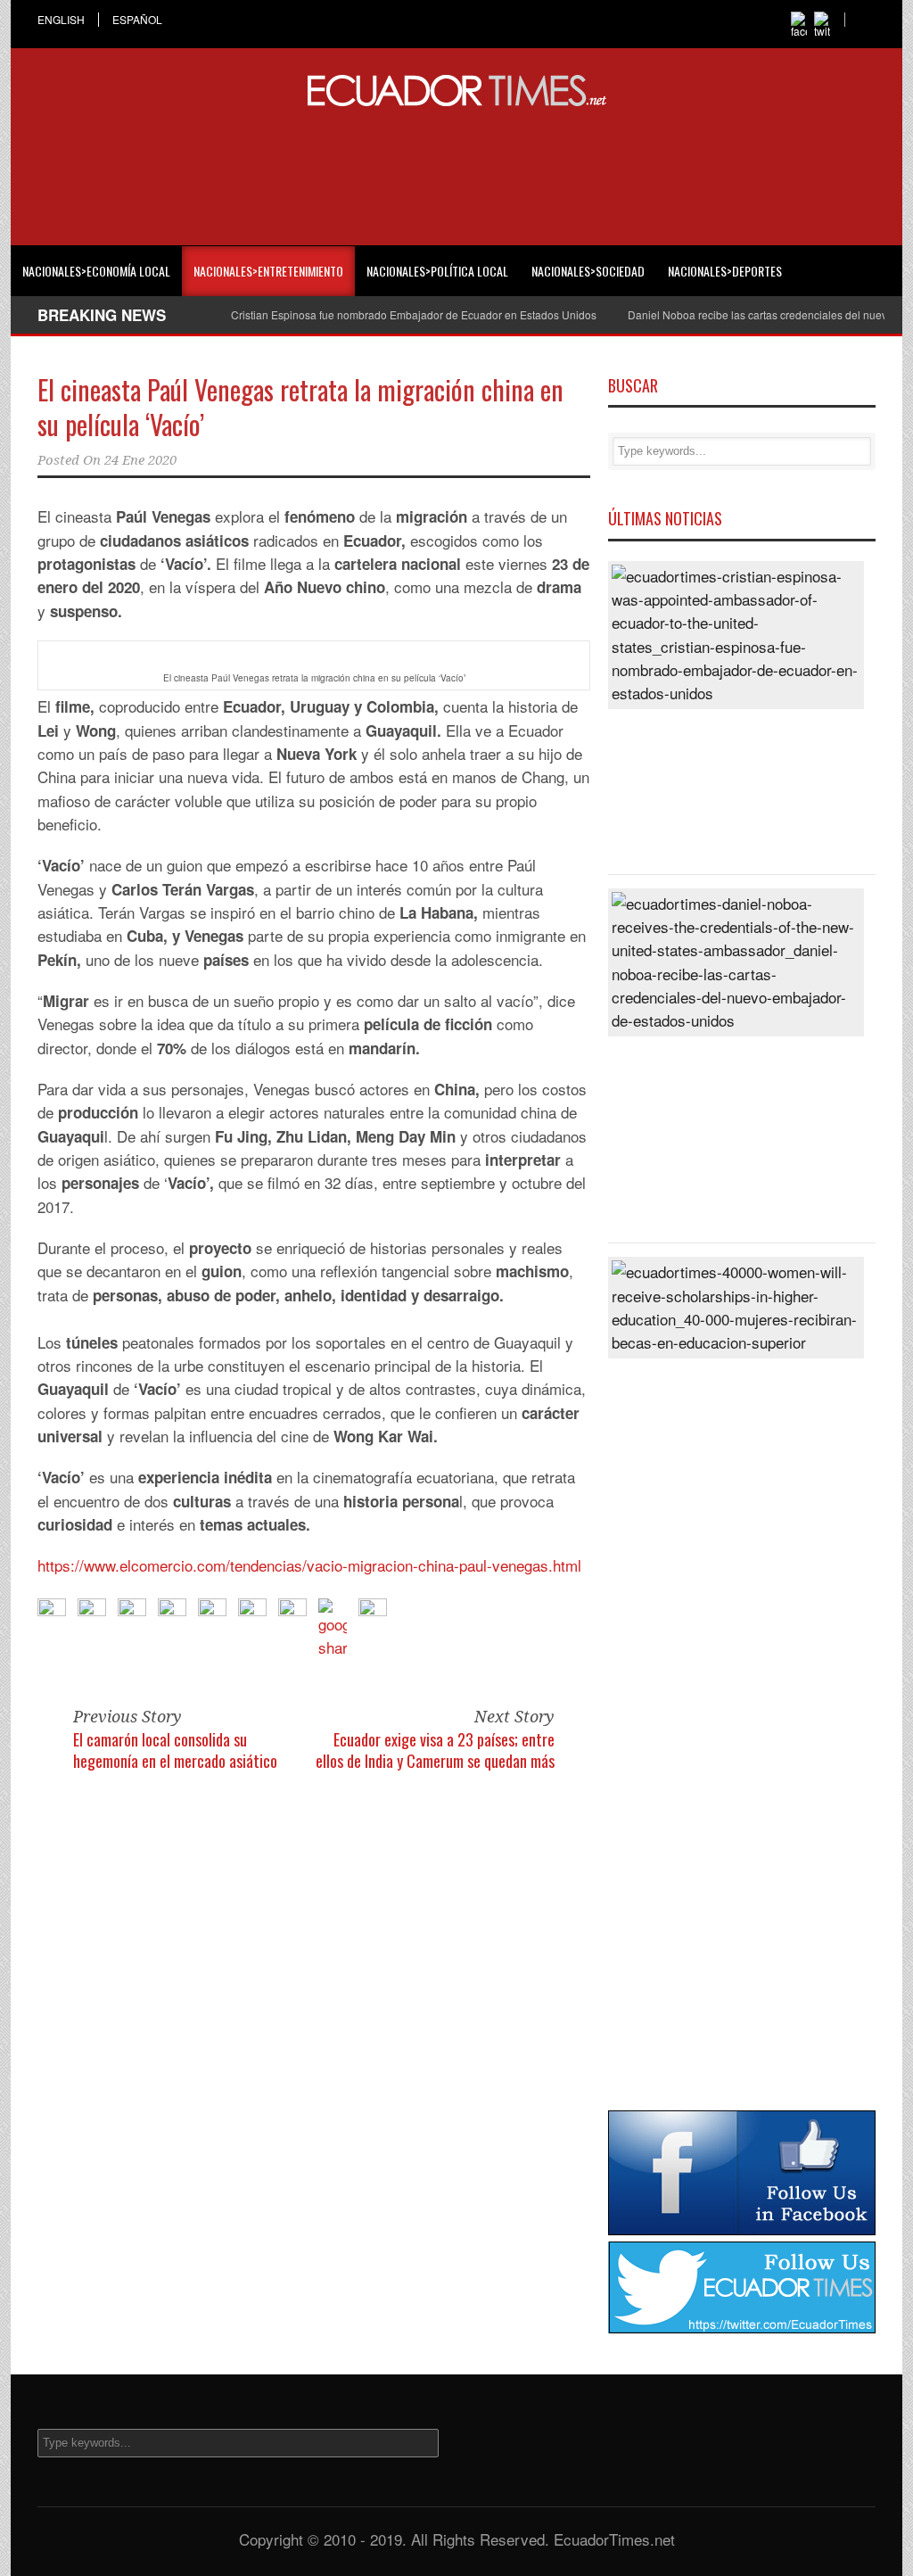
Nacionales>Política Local (437, 271)
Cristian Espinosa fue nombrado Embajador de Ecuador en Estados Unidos (414, 314)
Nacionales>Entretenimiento (268, 271)
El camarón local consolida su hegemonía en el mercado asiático (175, 1750)
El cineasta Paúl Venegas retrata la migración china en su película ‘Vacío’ (300, 407)
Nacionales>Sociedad (588, 271)
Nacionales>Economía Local (96, 271)
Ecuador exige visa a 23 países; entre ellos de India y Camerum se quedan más (435, 1750)
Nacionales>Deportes (725, 271)
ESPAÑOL (137, 20)
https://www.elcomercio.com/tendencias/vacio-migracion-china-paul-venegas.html (309, 1565)
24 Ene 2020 (140, 460)
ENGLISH (61, 20)
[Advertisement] (456, 173)
